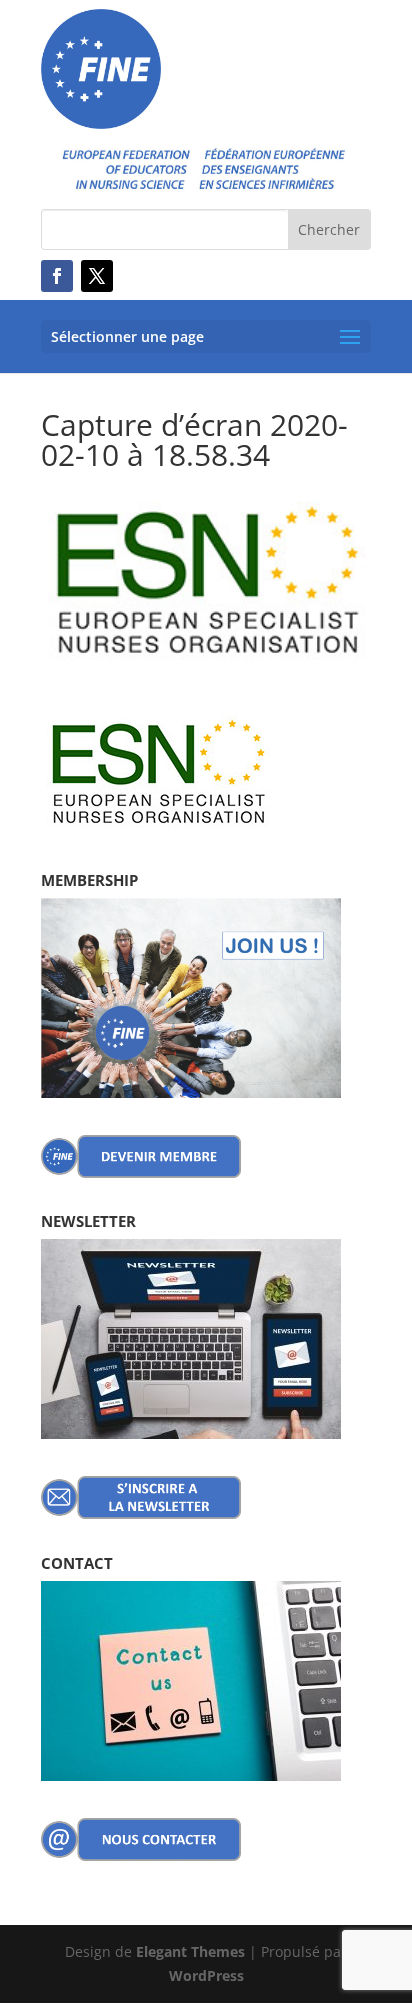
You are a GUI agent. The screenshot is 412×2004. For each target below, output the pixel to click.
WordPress (206, 1975)
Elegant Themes (190, 1951)
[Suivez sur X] (97, 276)
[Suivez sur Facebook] (57, 276)
